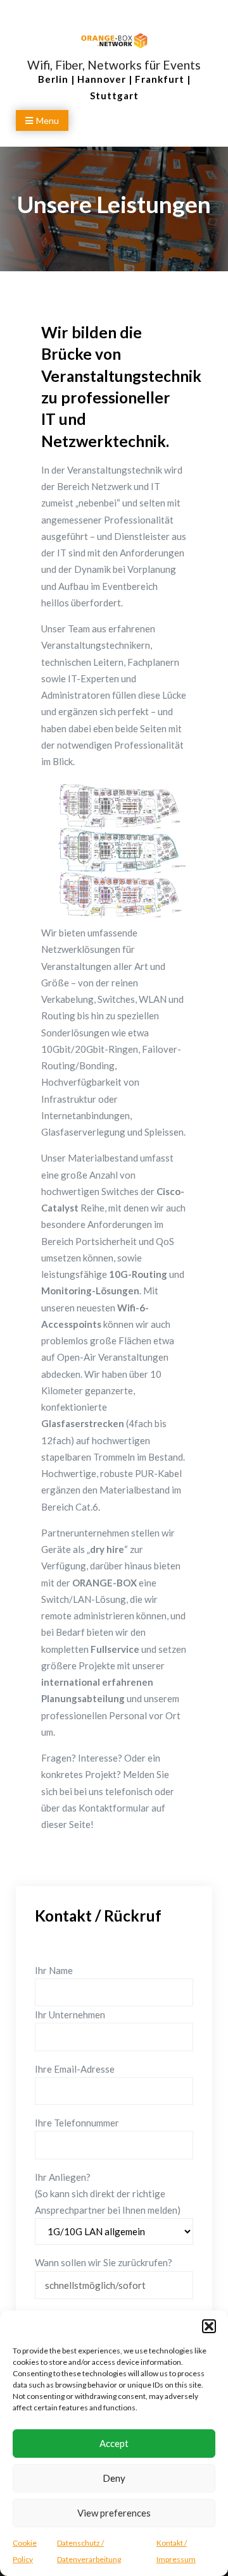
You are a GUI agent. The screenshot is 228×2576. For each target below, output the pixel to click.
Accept (114, 2443)
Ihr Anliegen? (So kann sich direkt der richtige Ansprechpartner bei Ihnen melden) (108, 2194)
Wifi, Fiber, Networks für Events (114, 65)
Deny (114, 2478)
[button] (209, 2326)
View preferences (114, 2513)
